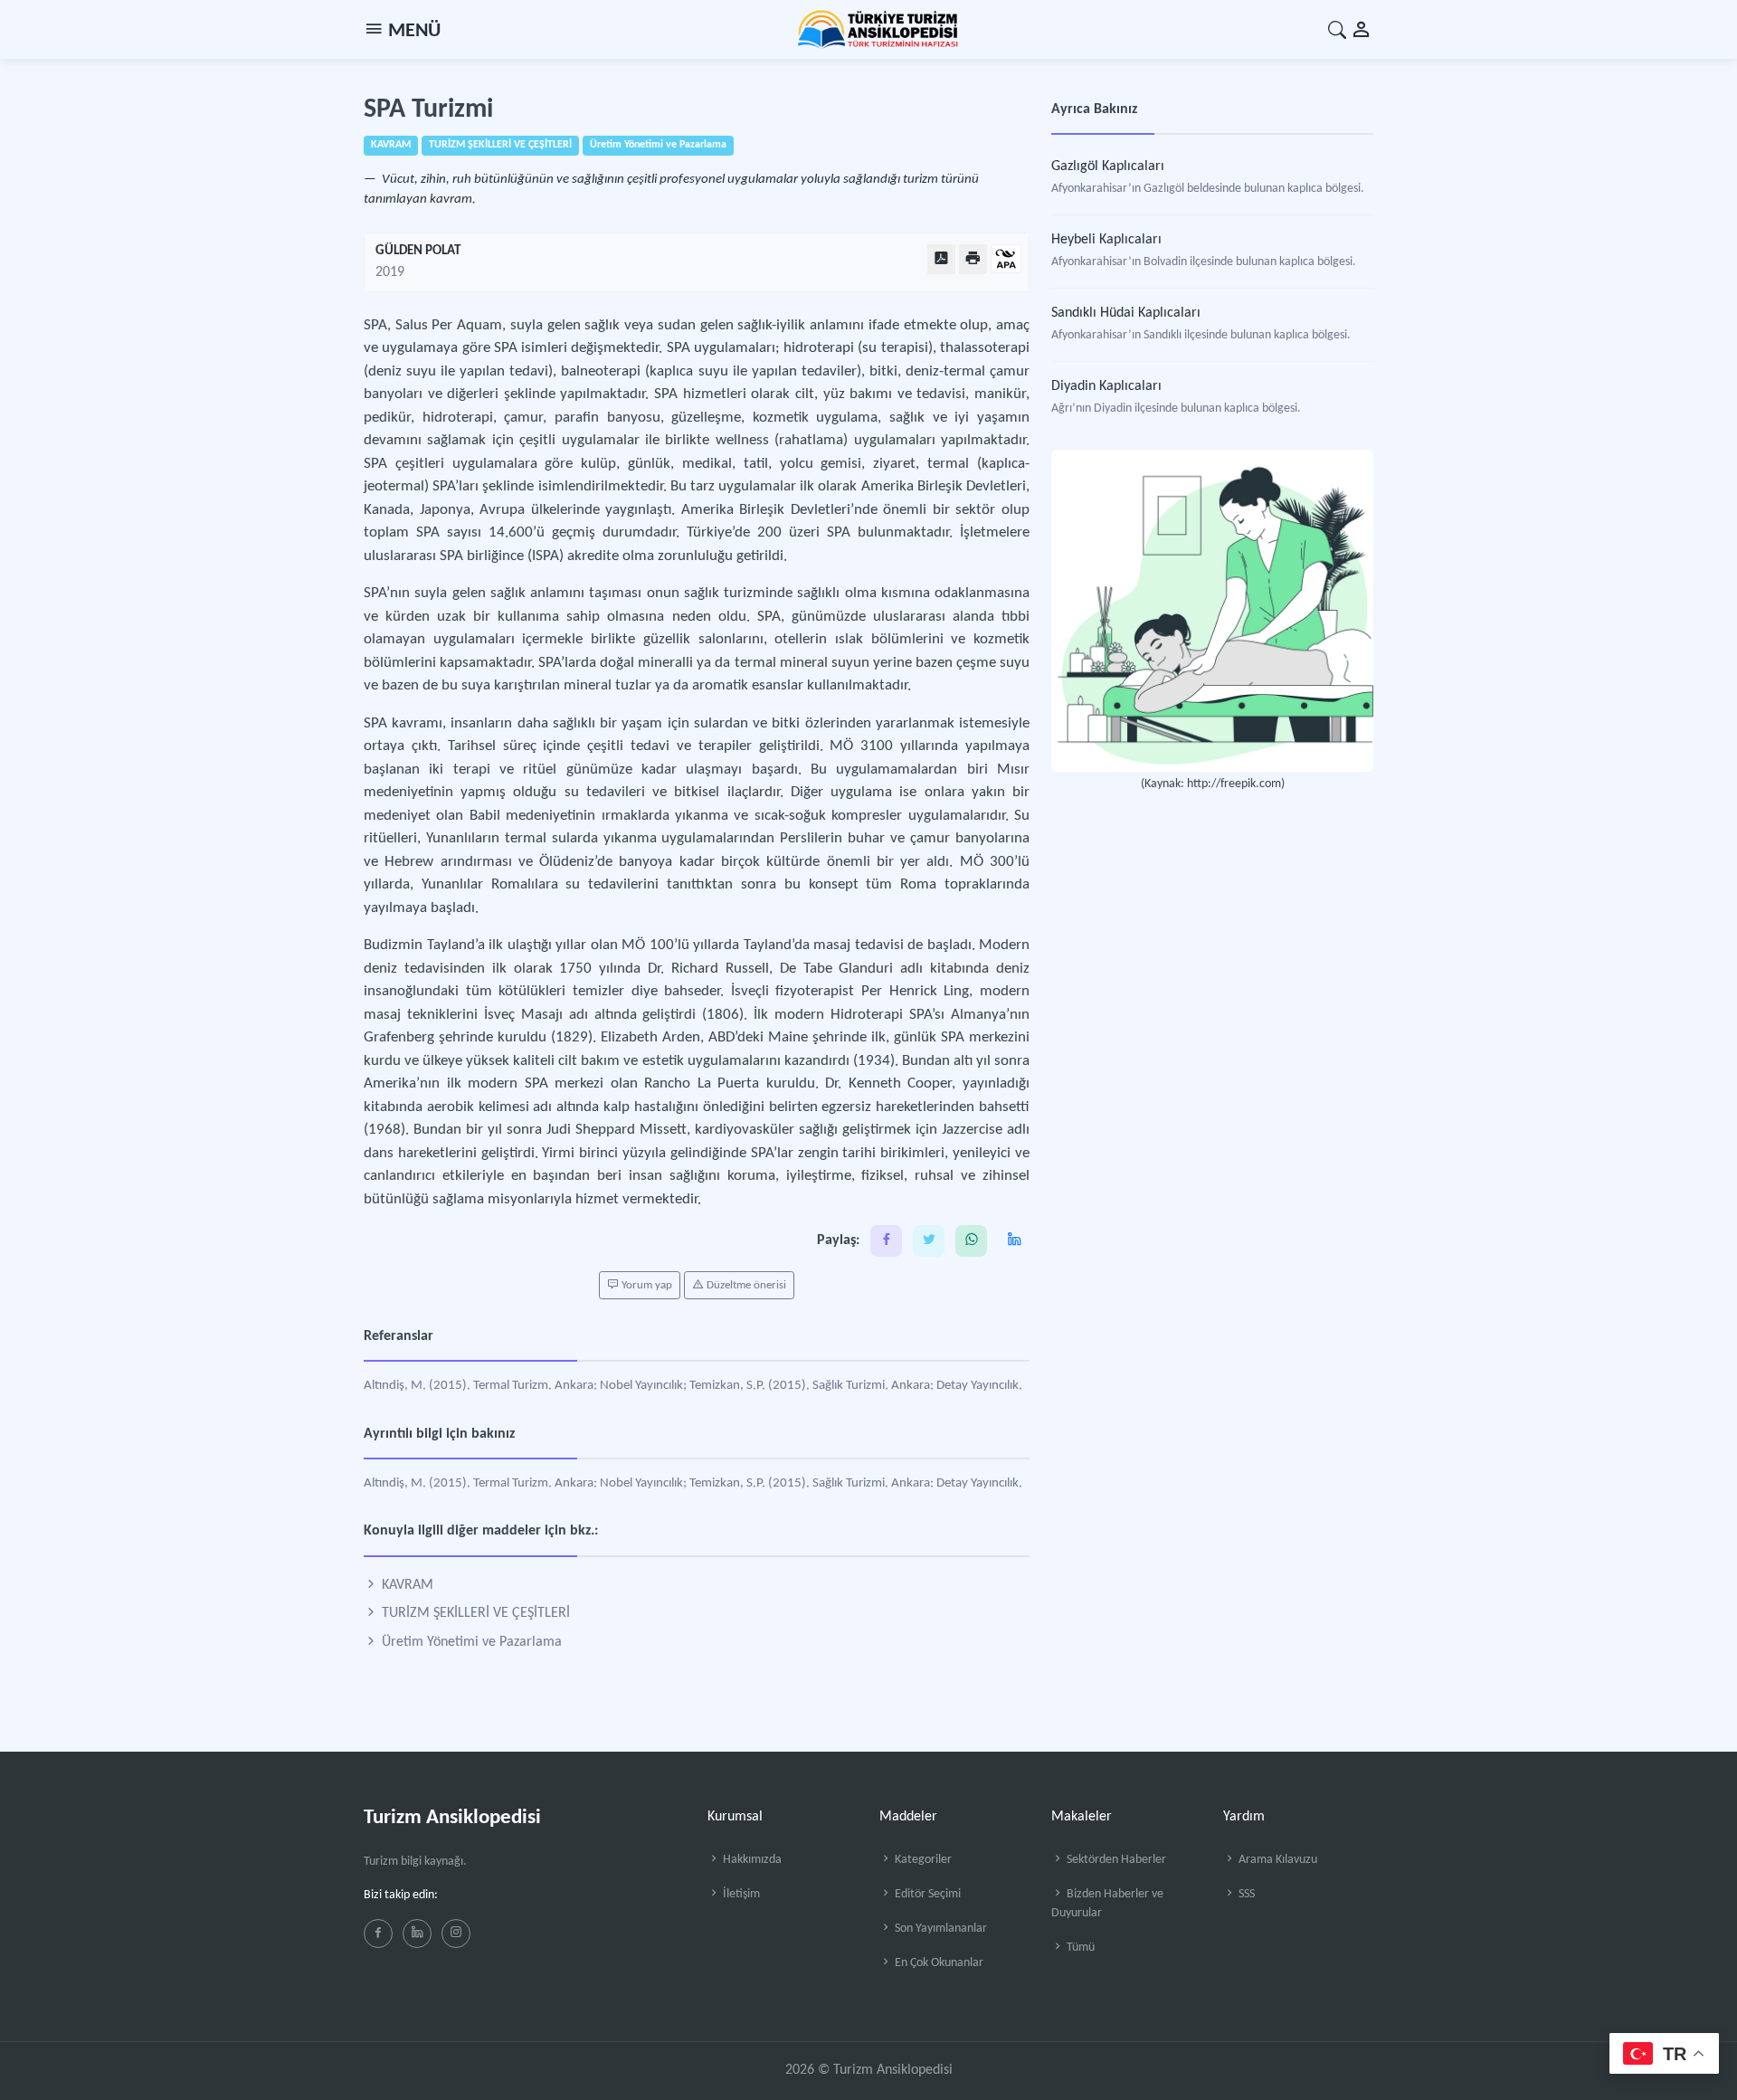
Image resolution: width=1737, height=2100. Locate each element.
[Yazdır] (973, 259)
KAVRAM (406, 1585)
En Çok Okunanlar (938, 1963)
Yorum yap (645, 1285)
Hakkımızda (751, 1860)
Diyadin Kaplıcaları (1106, 386)
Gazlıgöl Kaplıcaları (1108, 166)
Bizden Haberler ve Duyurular (1107, 1904)
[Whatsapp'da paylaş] (971, 1241)
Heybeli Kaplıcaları (1106, 240)
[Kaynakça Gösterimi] (1006, 260)
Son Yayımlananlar (940, 1929)
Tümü (1079, 1948)
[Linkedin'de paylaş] (1014, 1241)
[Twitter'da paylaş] (929, 1241)
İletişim (740, 1894)
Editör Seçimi (926, 1894)
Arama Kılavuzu (1277, 1860)
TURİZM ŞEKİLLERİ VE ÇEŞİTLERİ (474, 1613)
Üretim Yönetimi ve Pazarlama (470, 1642)
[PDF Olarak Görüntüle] (941, 259)
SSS (1245, 1894)
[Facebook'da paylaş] (886, 1241)
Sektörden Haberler (1115, 1860)
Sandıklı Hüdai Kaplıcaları (1126, 313)
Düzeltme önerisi (745, 1285)
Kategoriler (922, 1860)
